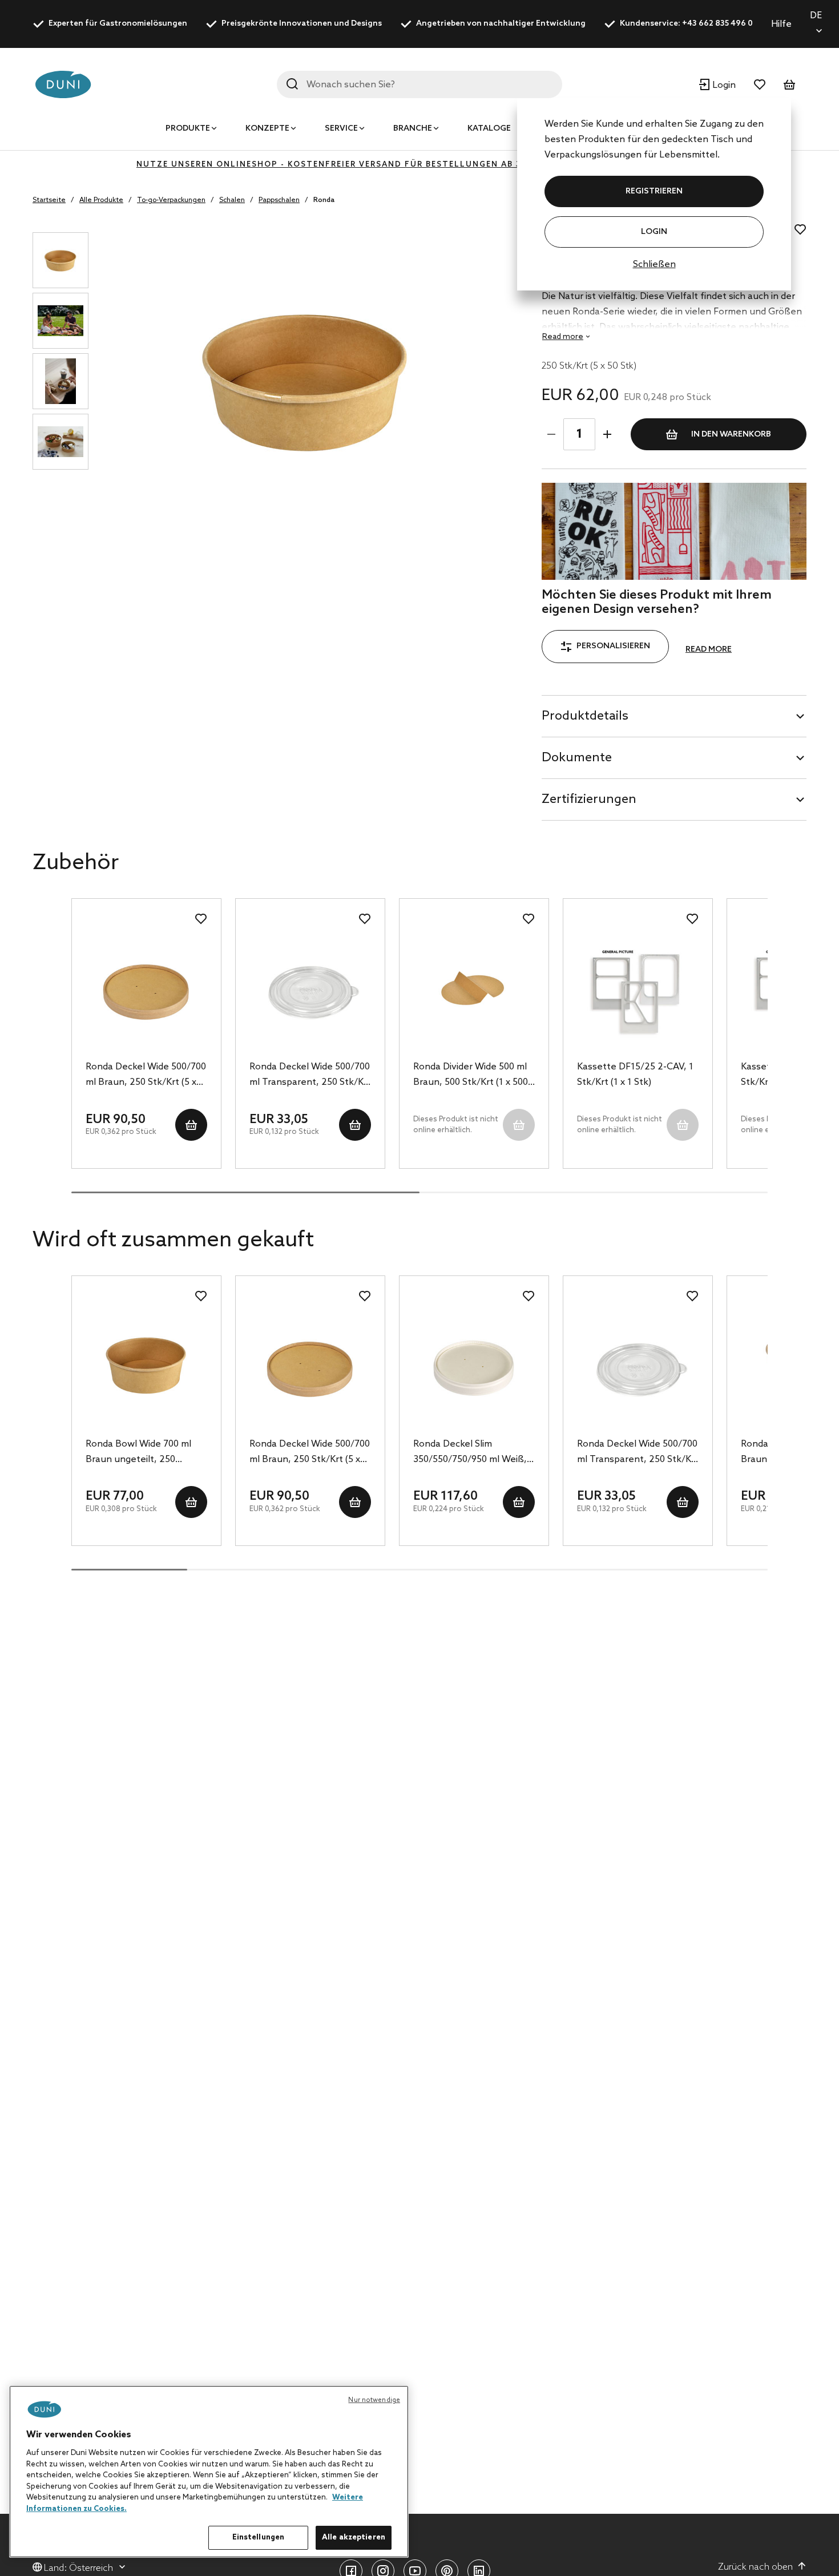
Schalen (232, 200)
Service (341, 129)
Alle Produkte (101, 200)
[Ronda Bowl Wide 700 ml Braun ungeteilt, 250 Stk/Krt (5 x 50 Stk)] (146, 1366)
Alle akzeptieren (354, 2537)
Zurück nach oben (755, 2567)
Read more (709, 650)
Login (654, 232)
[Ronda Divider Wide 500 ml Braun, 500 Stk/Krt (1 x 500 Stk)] (474, 988)
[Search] (292, 84)
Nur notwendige (374, 2400)
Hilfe (781, 24)
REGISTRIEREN (654, 191)
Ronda (324, 200)
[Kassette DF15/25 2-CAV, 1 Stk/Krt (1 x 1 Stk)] (638, 988)
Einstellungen (259, 2537)
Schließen (654, 265)
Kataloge (489, 129)
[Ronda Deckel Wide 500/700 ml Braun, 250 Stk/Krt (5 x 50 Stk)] (146, 988)
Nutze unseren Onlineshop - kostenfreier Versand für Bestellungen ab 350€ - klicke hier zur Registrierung (419, 165)
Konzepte (267, 129)
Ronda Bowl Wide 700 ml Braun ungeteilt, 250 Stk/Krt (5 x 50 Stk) (138, 1453)
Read (563, 337)
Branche (413, 129)
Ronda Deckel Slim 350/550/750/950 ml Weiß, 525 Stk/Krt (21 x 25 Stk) (470, 1453)
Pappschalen (279, 200)
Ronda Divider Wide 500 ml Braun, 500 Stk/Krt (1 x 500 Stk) (471, 1076)
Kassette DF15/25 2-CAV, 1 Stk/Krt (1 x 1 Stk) (635, 1075)
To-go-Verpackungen (171, 200)
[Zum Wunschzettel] (760, 84)
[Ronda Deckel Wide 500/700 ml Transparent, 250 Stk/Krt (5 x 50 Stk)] (310, 988)
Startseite (49, 200)
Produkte (188, 129)
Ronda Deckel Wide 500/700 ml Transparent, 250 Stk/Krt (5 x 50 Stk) (310, 1076)
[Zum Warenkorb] (789, 84)
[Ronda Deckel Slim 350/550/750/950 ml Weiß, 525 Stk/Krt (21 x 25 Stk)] (474, 1366)
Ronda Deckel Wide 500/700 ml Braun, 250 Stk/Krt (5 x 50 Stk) (146, 1076)
